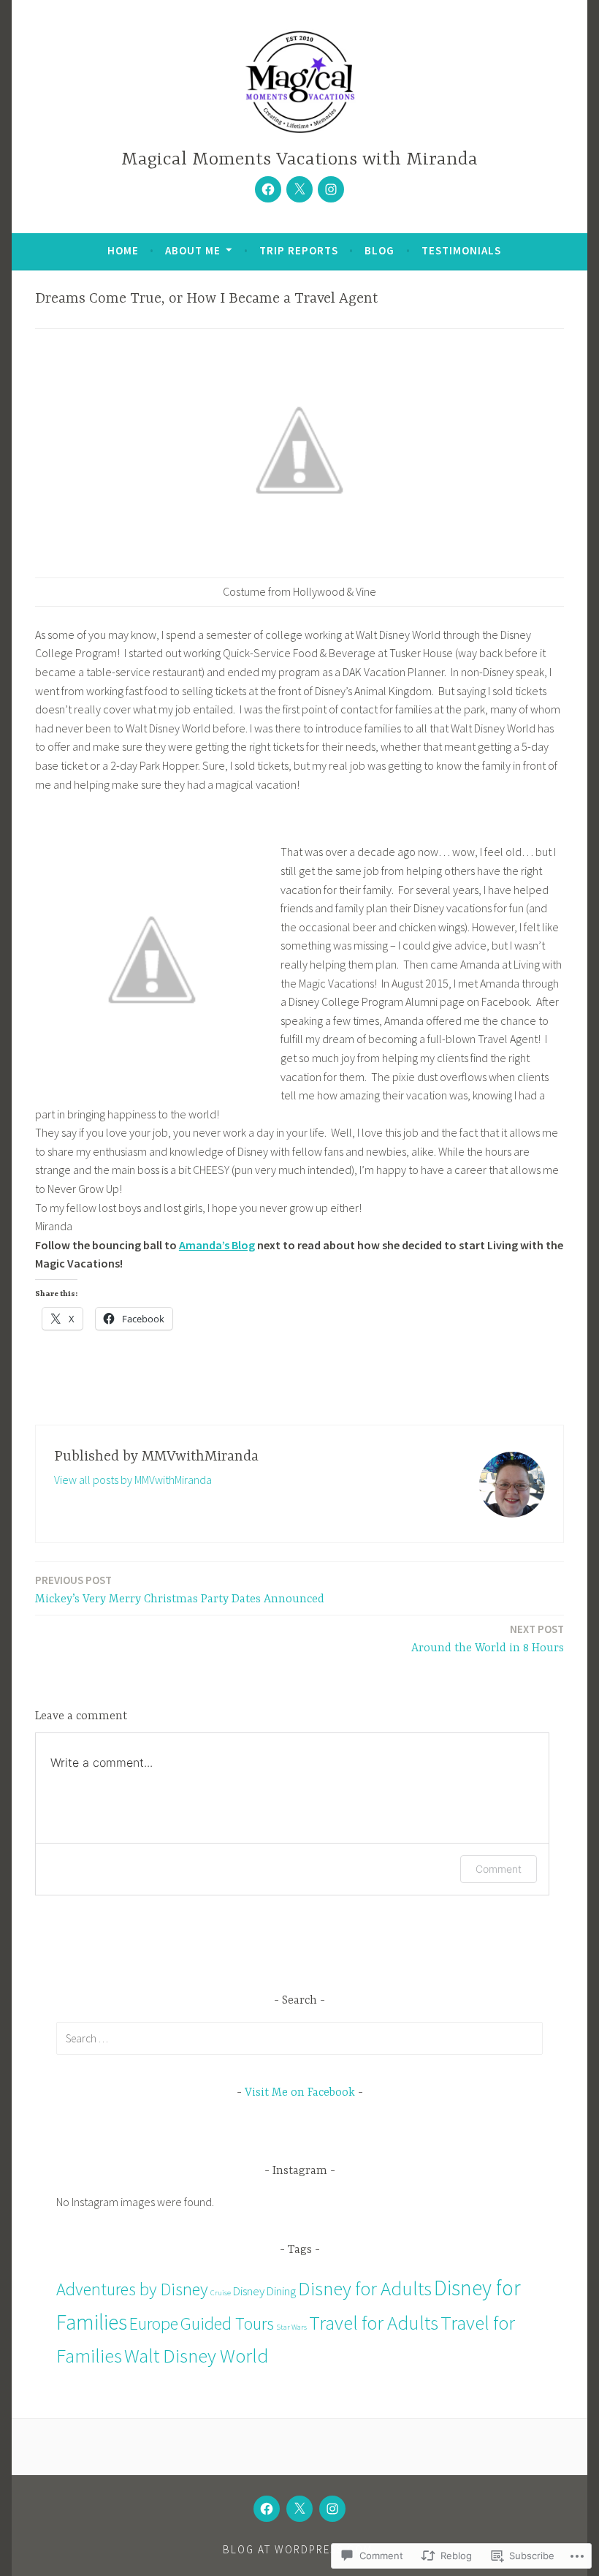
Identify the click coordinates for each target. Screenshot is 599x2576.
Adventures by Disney (132, 2289)
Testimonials (461, 250)
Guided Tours (227, 2323)
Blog (379, 250)
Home (123, 250)
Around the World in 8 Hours (488, 1639)
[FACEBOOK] (267, 2509)
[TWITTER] (299, 2509)
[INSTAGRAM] (332, 2509)
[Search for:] (299, 2038)
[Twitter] (299, 189)
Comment (499, 1869)
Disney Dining (264, 2291)
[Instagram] (331, 189)
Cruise (221, 2293)
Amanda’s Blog (217, 1245)
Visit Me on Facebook (300, 2093)
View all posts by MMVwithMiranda (133, 1480)
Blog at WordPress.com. (299, 2549)
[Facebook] (268, 189)
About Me (193, 250)
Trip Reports (299, 250)
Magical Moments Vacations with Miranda (299, 160)
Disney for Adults (365, 2288)
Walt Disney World (197, 2355)
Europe (154, 2323)
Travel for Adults (374, 2322)
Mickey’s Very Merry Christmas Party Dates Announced (180, 1590)
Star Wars (291, 2327)
